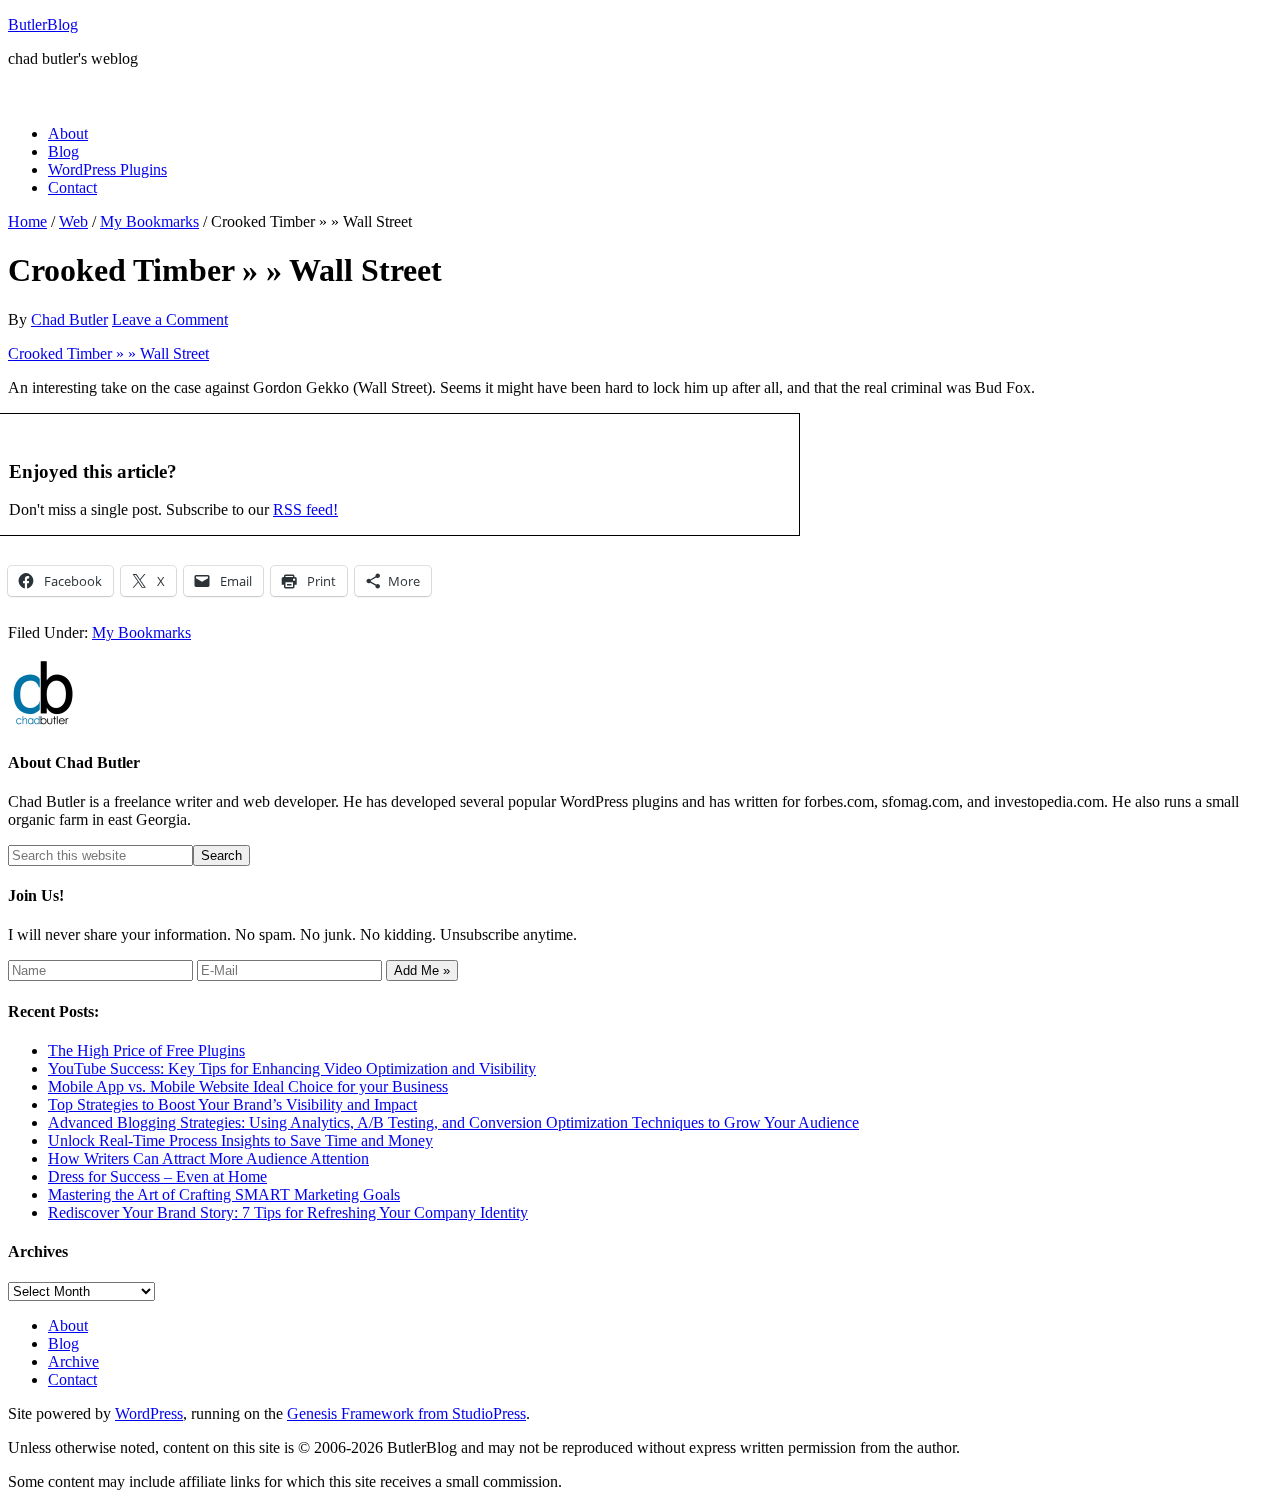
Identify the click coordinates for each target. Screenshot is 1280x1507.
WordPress (149, 1413)
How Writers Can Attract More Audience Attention (208, 1158)
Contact (72, 1379)
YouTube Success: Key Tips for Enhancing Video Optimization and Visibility (292, 1068)
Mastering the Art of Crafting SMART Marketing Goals (224, 1194)
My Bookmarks (141, 632)
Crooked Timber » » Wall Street (108, 353)
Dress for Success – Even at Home (157, 1176)
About (68, 1325)
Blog (63, 1343)
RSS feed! (305, 509)
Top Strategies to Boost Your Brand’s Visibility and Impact (232, 1104)
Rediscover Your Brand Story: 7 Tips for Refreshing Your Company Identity (288, 1212)
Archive (73, 1361)
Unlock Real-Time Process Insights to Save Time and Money (240, 1140)
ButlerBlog (43, 24)
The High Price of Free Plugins (146, 1050)
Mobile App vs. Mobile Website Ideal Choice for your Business (248, 1086)
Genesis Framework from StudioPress (406, 1413)
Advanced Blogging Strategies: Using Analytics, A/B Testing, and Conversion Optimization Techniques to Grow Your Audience (453, 1122)
